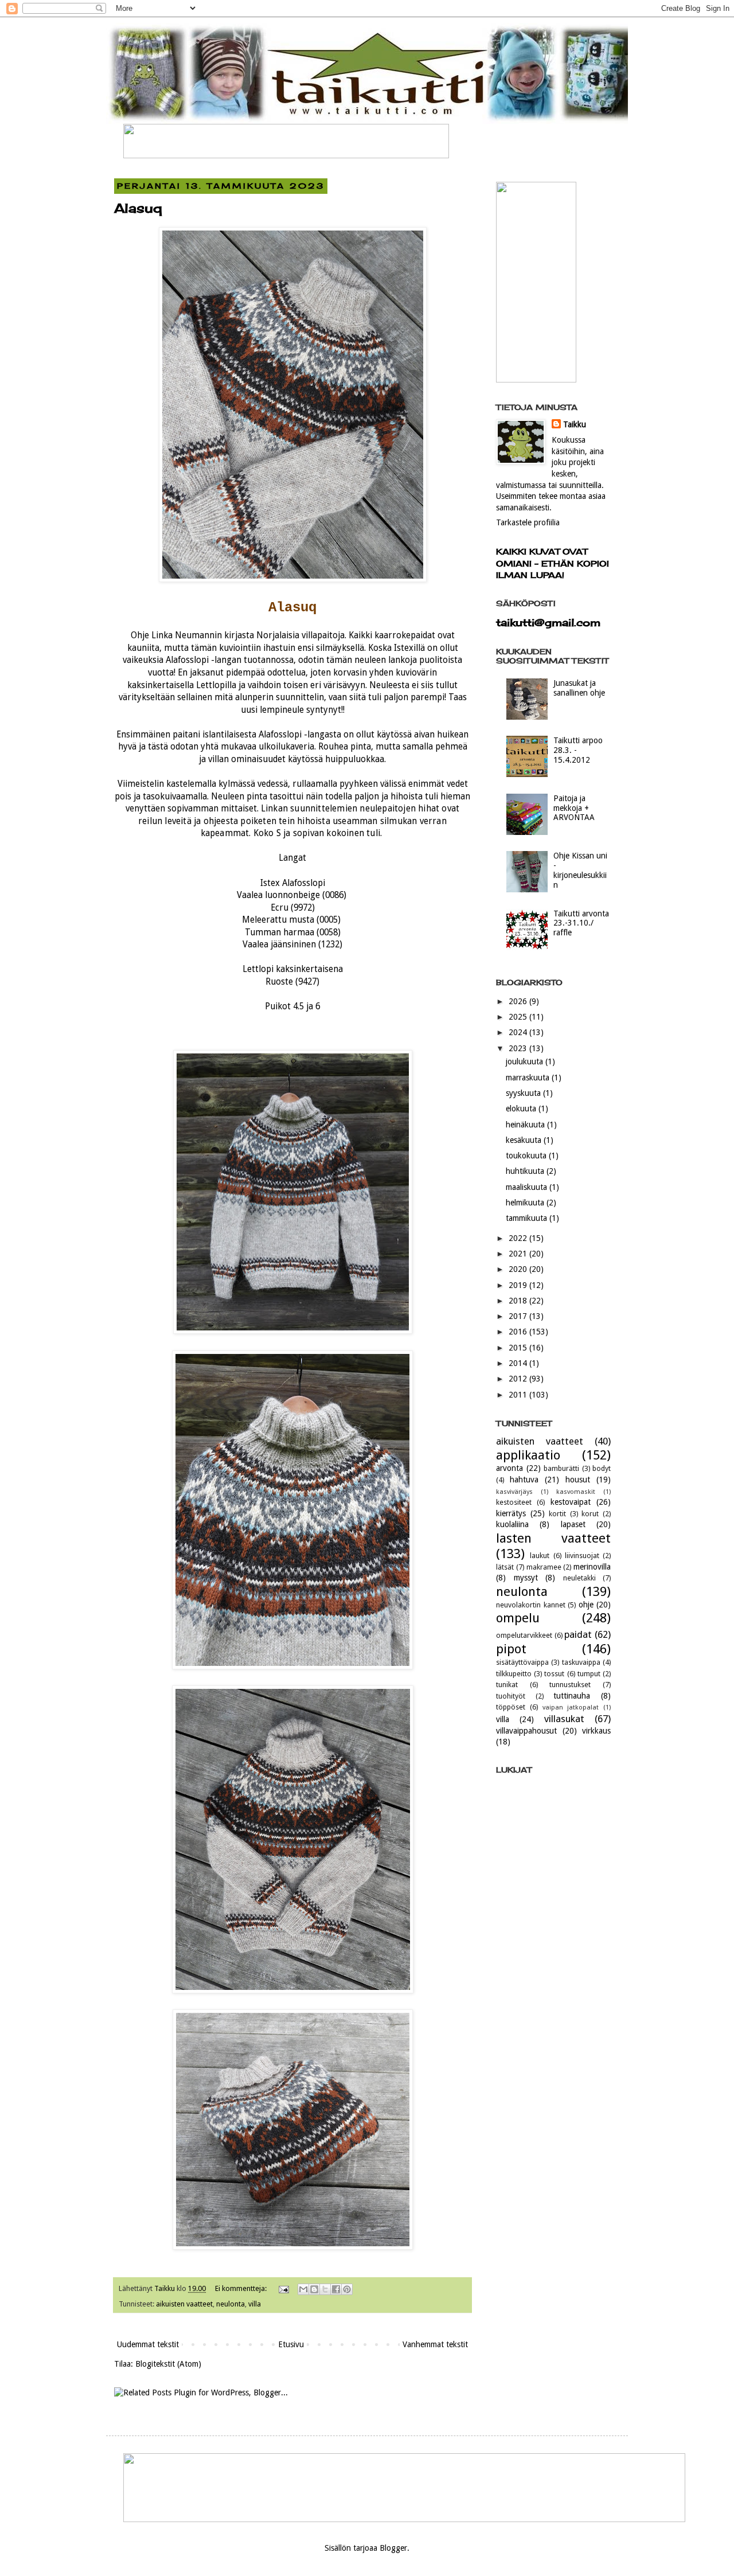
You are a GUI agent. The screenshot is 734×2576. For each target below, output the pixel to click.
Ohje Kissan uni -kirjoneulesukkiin (580, 870)
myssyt (526, 1578)
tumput (589, 1674)
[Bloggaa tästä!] (314, 2289)
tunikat (507, 1685)
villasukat (564, 1719)
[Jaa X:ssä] (325, 2289)
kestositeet (514, 1502)
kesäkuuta (525, 1140)
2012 (519, 1379)
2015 (519, 1348)
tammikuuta (528, 1218)
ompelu (518, 1618)
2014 (519, 1363)
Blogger (393, 2548)
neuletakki (579, 1578)
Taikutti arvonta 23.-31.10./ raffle (581, 923)
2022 (519, 1238)
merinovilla (592, 1567)
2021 (519, 1254)
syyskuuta (524, 1093)
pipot (511, 1649)
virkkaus (596, 1731)
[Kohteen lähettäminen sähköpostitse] (303, 2289)
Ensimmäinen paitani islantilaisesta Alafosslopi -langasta (229, 735)
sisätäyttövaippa (522, 1662)
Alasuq (138, 208)
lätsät (505, 1567)
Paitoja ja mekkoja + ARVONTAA (574, 808)
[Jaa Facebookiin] (336, 2289)
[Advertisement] (553, 2060)
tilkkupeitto (514, 1674)
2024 (519, 1032)
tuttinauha (572, 1696)
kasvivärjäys (514, 1492)
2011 (519, 1395)
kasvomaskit (576, 1492)
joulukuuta (526, 1061)
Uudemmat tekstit (148, 2344)
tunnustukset (570, 1685)
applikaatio (528, 1455)
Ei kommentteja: (242, 2288)
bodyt (602, 1468)
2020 (519, 1269)
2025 (519, 1017)
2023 (519, 1048)
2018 (519, 1301)
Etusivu (291, 2344)
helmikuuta (526, 1203)
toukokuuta (527, 1156)
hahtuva (524, 1480)
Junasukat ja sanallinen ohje (579, 688)
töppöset (511, 1707)
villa (255, 2304)
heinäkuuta (526, 1125)
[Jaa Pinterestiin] (347, 2289)
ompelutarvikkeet (524, 1635)
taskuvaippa (581, 1662)
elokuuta (522, 1109)
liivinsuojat (582, 1556)
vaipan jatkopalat (571, 1707)
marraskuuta (529, 1078)
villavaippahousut (526, 1731)
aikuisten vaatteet (184, 2304)
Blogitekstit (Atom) (168, 2364)
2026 (519, 1001)
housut (578, 1480)
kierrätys (511, 1513)
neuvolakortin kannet (531, 1605)
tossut (554, 1674)
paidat (578, 1634)
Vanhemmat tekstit (435, 2344)
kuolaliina (512, 1524)
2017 (519, 1316)
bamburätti (561, 1468)
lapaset (573, 1524)
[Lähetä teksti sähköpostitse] (283, 2288)
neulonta (231, 2304)
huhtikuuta (526, 1171)
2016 (519, 1332)
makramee (544, 1567)
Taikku (575, 424)
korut (590, 1514)
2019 (519, 1285)
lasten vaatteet (553, 1538)
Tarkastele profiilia (528, 522)
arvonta (509, 1468)
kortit (557, 1514)
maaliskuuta (528, 1187)
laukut (540, 1556)
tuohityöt (511, 1696)
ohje (586, 1605)
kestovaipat (571, 1502)
